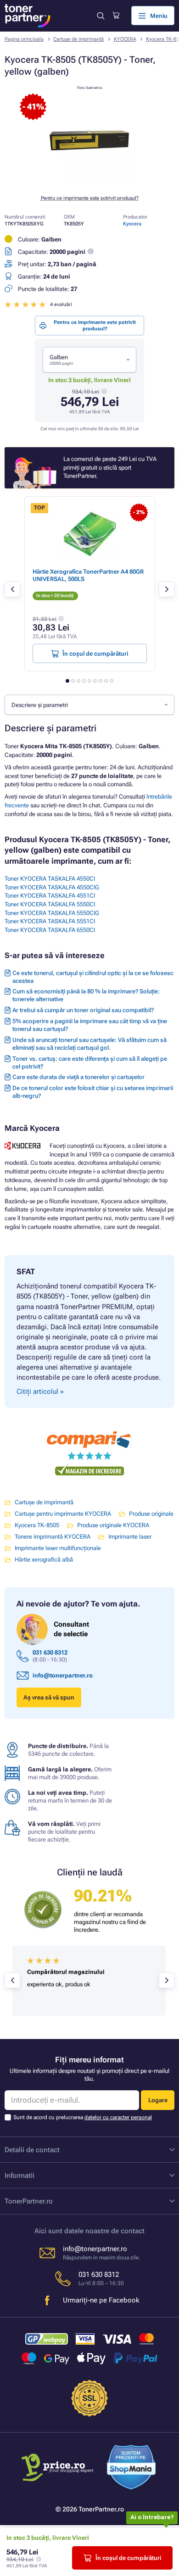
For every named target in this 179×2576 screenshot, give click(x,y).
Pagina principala (24, 39)
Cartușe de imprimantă (78, 39)
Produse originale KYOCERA (113, 1525)
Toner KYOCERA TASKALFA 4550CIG (52, 887)
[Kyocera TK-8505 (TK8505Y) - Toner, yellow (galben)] (89, 183)
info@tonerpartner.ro (63, 1675)
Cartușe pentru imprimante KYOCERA (63, 1514)
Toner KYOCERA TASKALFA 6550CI (50, 930)
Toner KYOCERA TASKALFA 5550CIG (52, 913)
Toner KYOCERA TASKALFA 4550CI (50, 879)
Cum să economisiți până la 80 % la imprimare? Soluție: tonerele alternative (86, 995)
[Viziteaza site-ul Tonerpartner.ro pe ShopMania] (131, 2468)
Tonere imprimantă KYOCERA (53, 1537)
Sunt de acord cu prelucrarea (83, 2117)
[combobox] (89, 360)
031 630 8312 (50, 1652)
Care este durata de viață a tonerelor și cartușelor (78, 1077)
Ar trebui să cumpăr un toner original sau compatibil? (83, 1010)
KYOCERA (125, 39)
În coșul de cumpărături (128, 2558)
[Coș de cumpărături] (116, 16)
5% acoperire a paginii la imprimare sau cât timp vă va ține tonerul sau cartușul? (90, 1025)
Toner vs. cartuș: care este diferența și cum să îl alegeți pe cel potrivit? (90, 1063)
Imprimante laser (130, 1537)
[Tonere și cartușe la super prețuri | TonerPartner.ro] (28, 16)
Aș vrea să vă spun (49, 1697)
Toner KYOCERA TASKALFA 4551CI (50, 896)
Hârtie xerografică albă (44, 1559)
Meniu (159, 16)
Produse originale (151, 1514)
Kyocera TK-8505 (37, 1525)
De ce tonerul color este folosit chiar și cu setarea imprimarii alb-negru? (93, 1092)
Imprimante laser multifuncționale (58, 1548)
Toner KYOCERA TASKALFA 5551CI (50, 921)
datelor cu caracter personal (118, 2117)
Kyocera (132, 224)
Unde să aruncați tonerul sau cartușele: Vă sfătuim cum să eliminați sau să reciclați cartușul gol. (89, 1044)
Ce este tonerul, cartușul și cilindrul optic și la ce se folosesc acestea (93, 977)
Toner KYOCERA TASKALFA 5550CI (50, 904)
